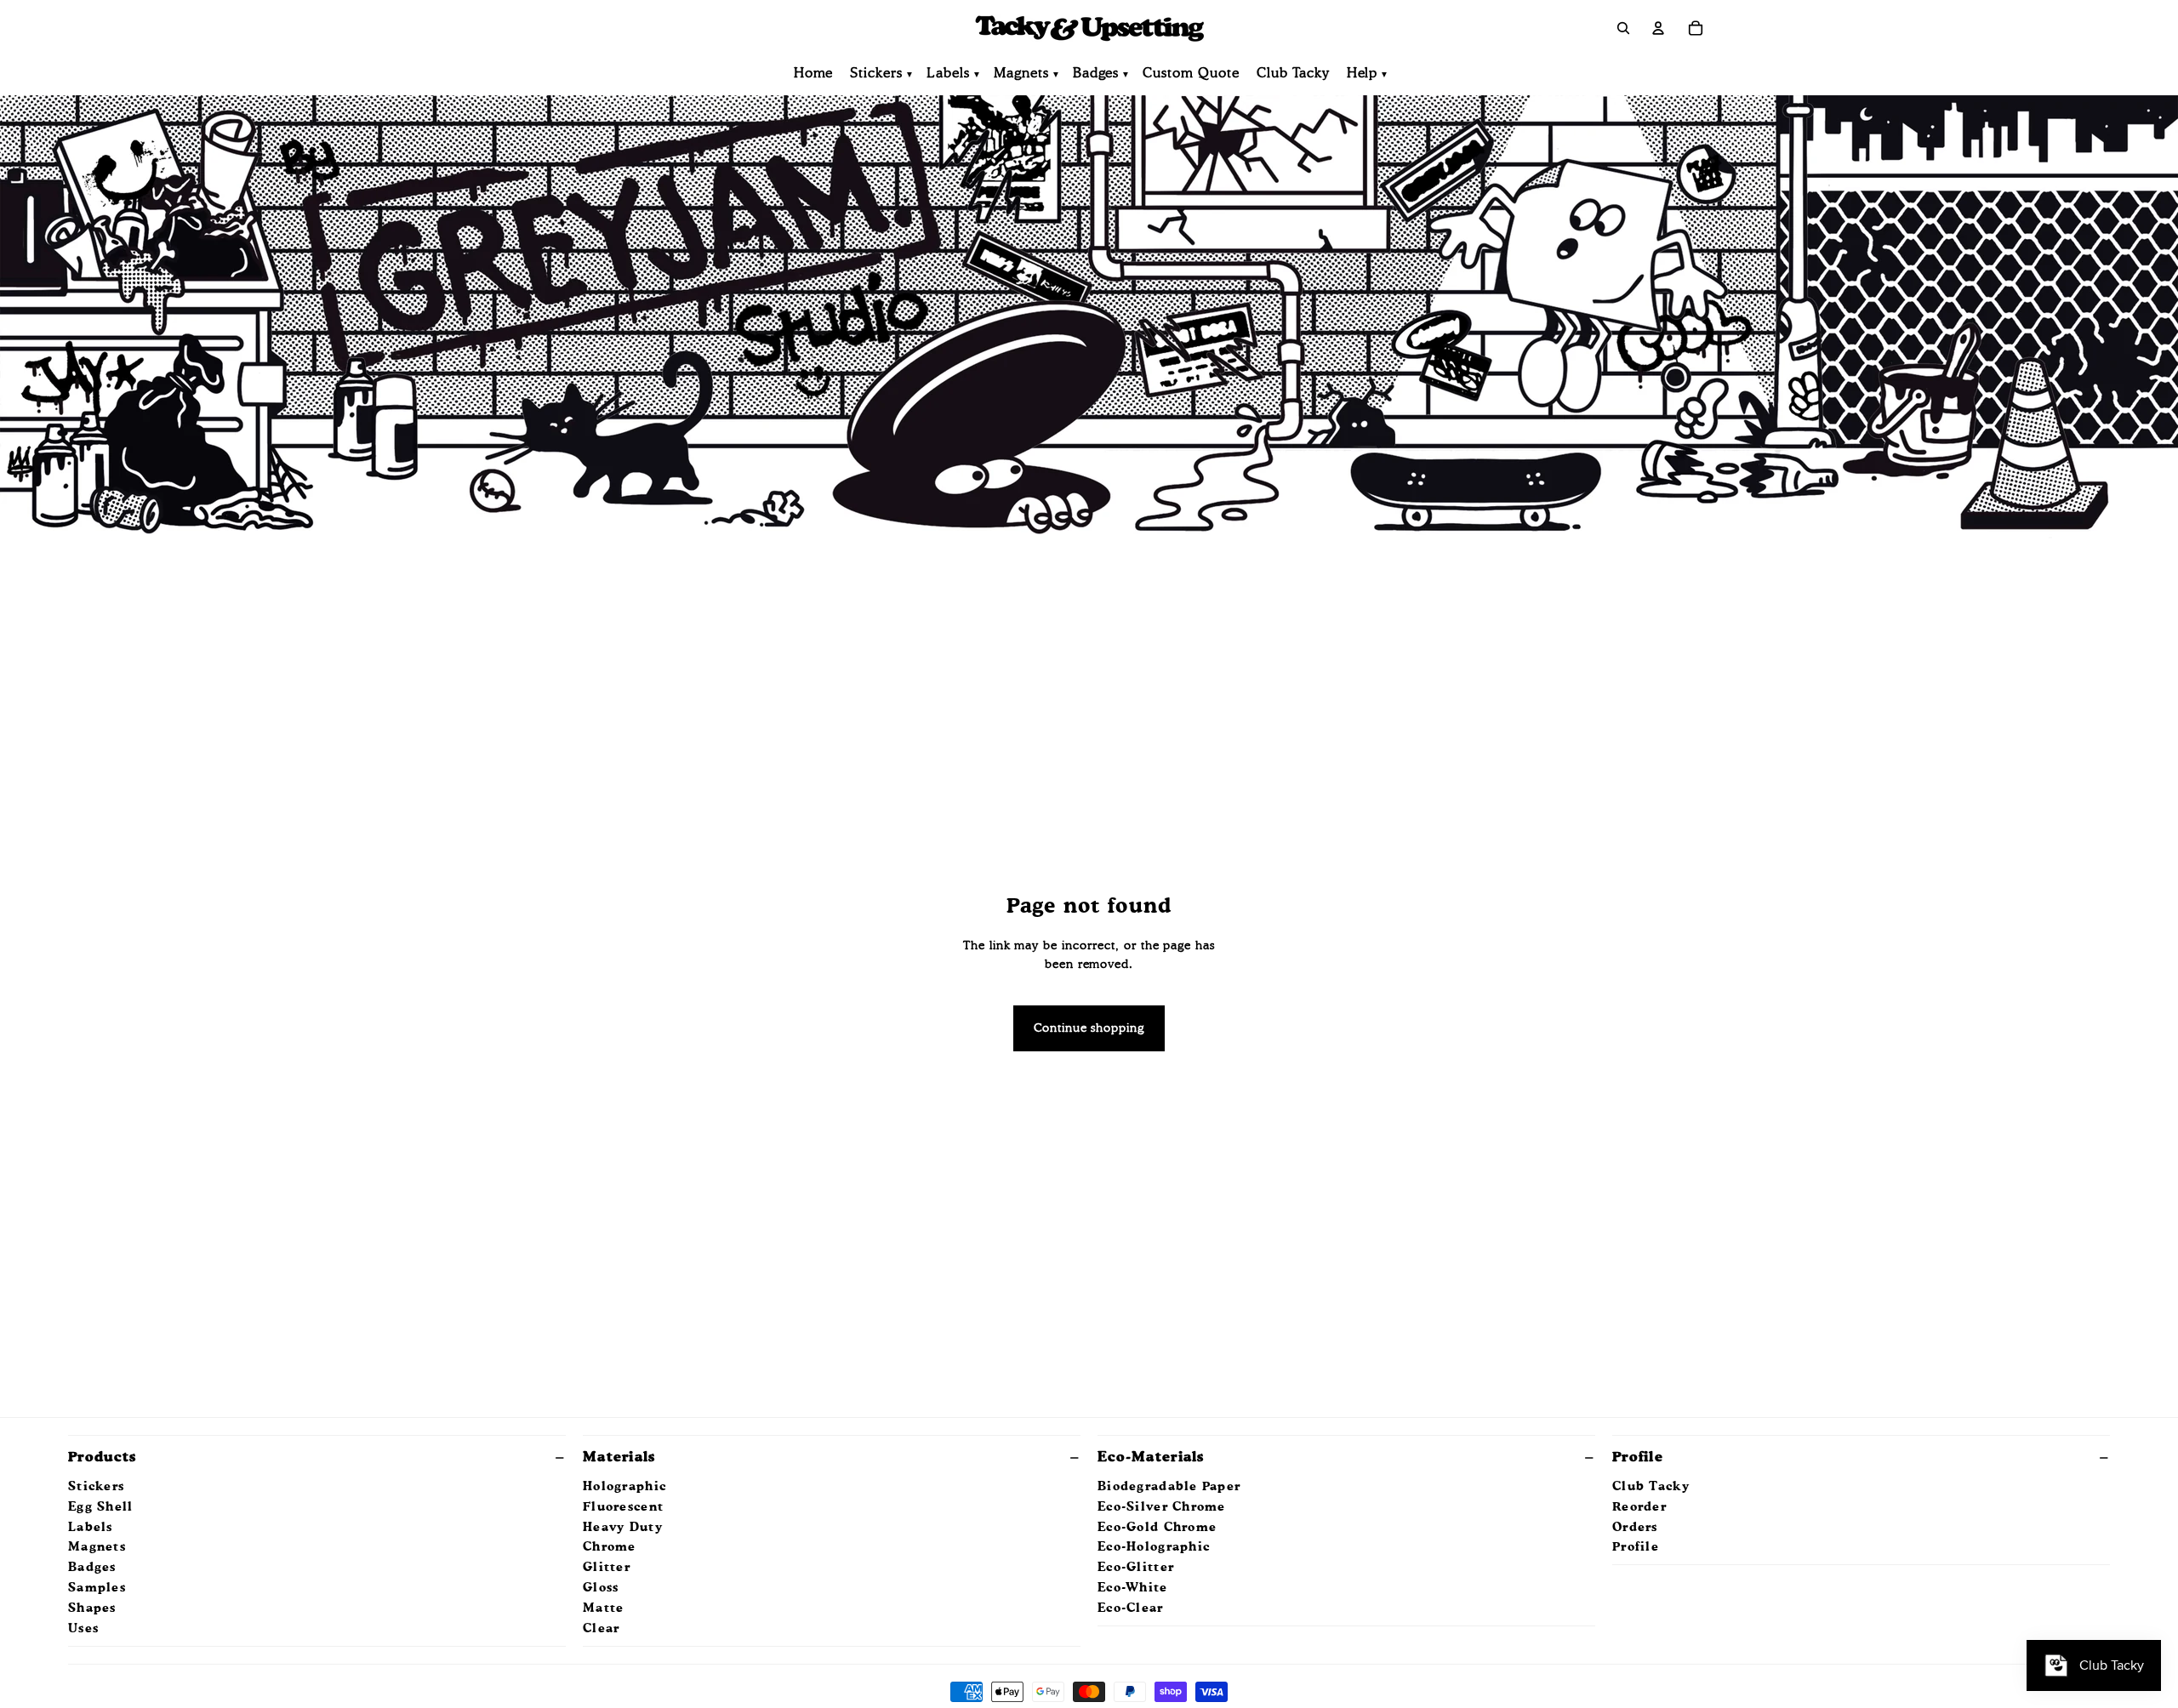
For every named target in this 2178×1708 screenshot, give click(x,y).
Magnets (1021, 74)
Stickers (876, 74)
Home (814, 74)
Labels (948, 74)
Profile (1638, 1458)
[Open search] (1623, 28)
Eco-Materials (1151, 1458)
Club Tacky (1293, 74)
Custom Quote (1191, 74)
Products (102, 1458)
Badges (1096, 74)
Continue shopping (1089, 1028)
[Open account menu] (1658, 28)
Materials (619, 1458)
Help (1363, 74)
